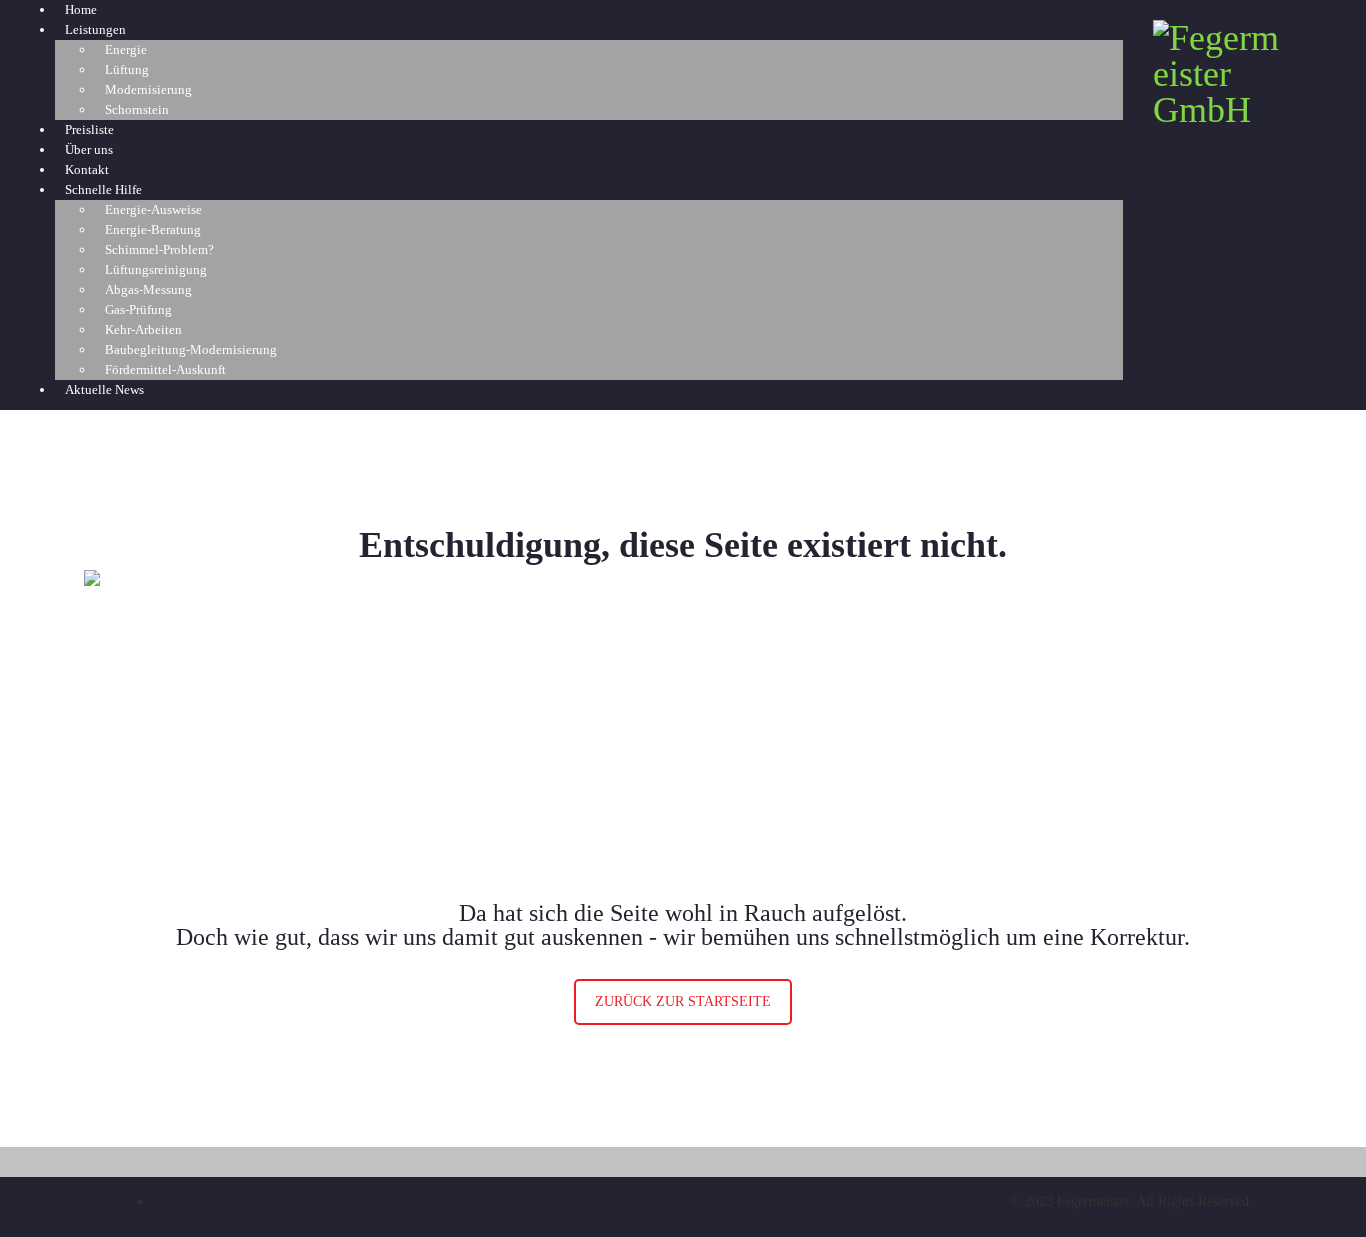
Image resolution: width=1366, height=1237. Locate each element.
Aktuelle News (104, 389)
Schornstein (137, 109)
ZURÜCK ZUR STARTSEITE (683, 1001)
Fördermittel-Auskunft (165, 369)
